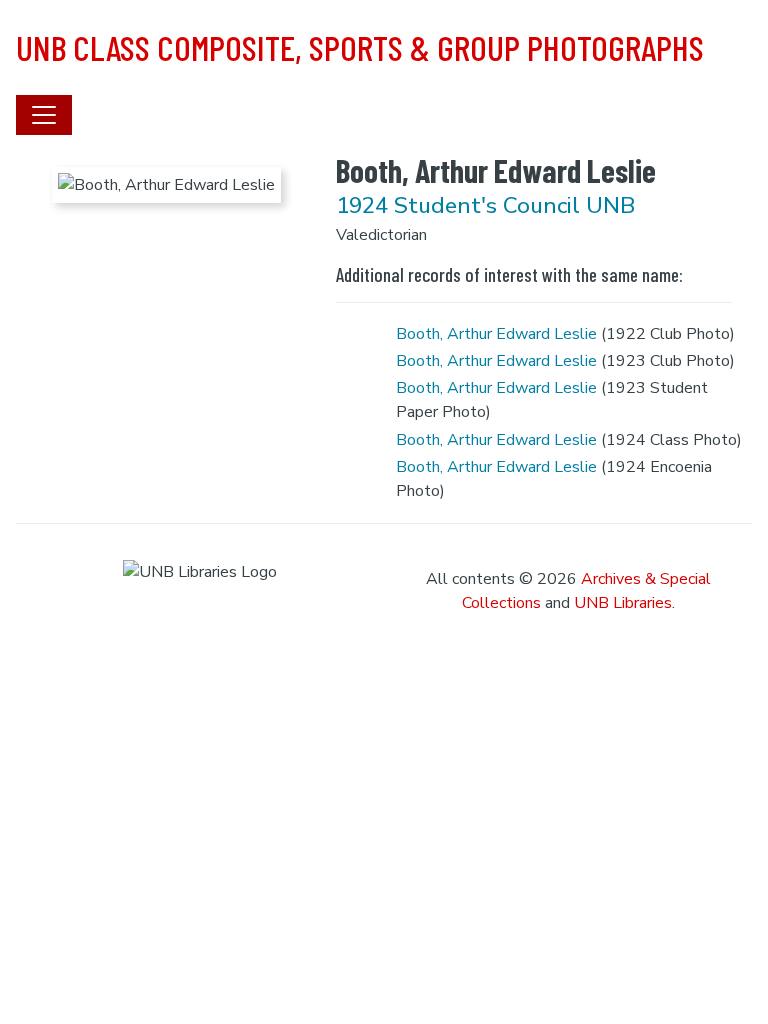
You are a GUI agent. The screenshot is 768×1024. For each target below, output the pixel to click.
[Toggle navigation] (44, 115)
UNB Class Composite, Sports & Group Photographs (360, 47)
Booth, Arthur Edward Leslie (496, 334)
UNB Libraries (623, 603)
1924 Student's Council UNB (485, 205)
